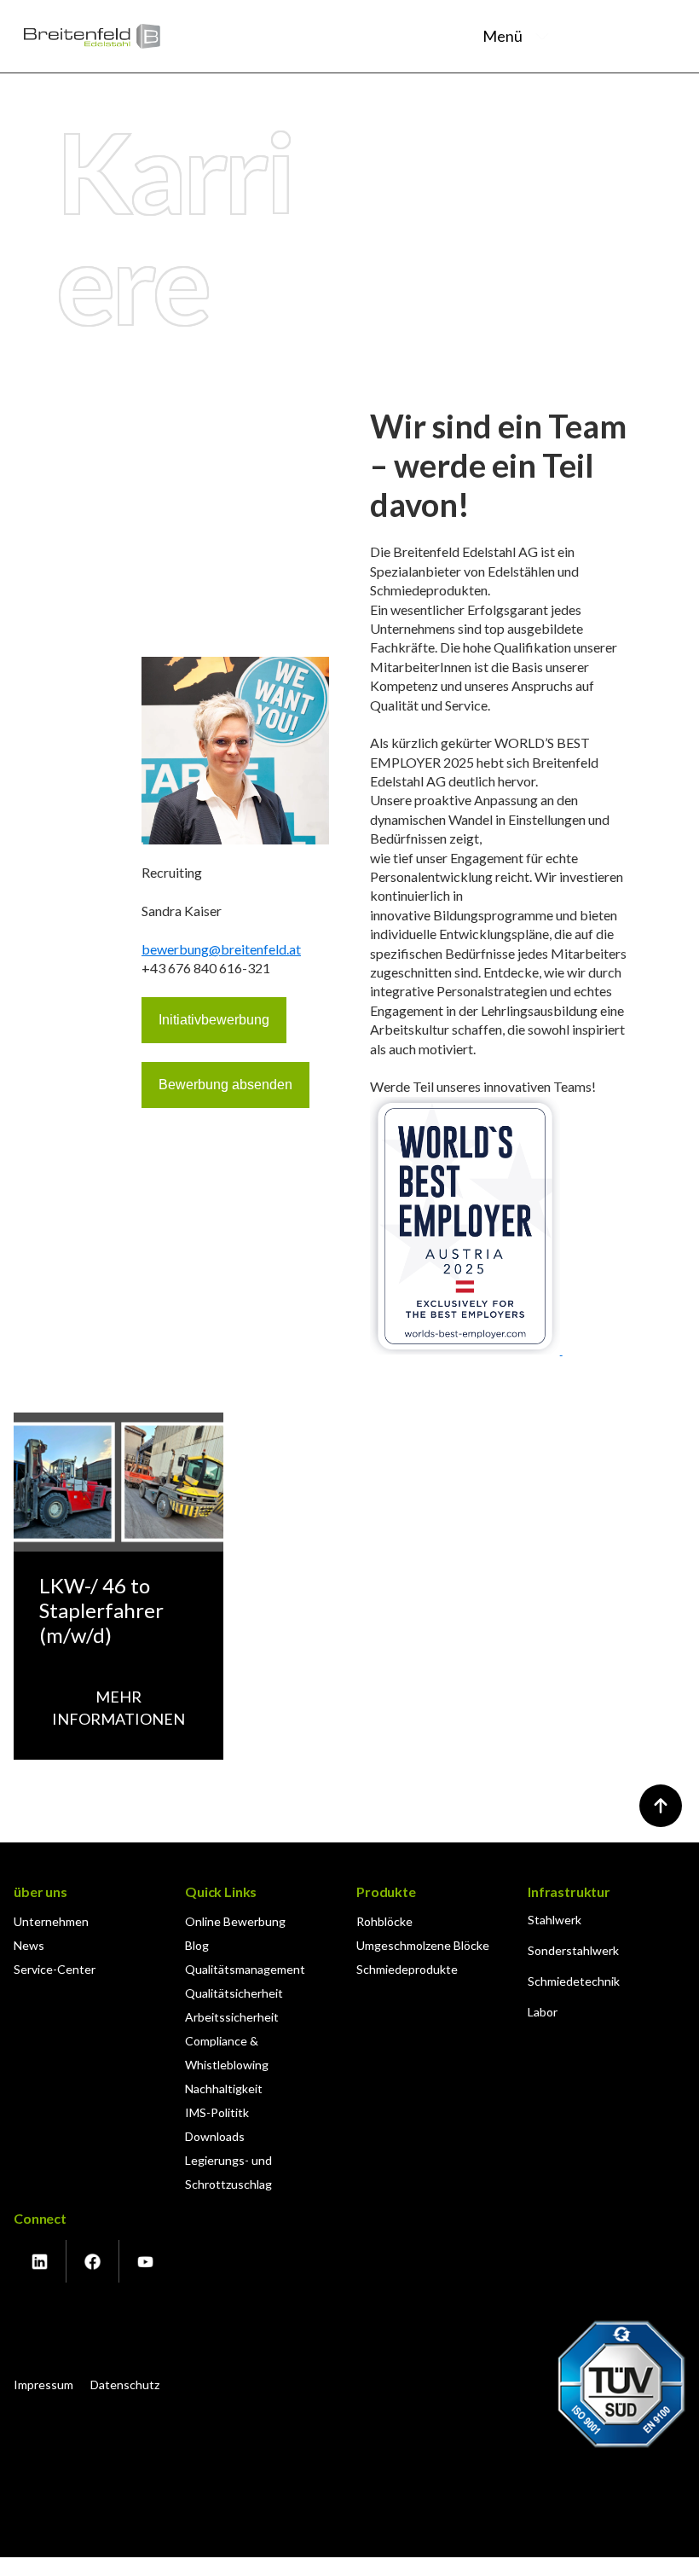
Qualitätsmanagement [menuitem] (245, 1969)
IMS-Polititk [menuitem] (217, 2112)
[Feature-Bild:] (118, 1546)
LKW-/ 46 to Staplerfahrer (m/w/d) (101, 1610)
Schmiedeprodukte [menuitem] (407, 1969)
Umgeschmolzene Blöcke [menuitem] (423, 1945)
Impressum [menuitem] (43, 2385)
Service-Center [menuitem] (55, 1969)
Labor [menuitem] (543, 2012)
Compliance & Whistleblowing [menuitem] (227, 2053)
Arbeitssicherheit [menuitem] (232, 2017)
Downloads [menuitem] (215, 2136)
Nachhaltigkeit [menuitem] (224, 2089)
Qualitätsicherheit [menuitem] (234, 1993)
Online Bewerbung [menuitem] (235, 1921)
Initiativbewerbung (214, 1020)
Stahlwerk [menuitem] (555, 1920)
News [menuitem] (29, 1945)
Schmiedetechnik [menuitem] (574, 1981)
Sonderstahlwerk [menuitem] (573, 1950)
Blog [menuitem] (197, 1945)
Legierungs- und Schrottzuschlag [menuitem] (228, 2172)
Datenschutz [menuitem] (125, 2385)
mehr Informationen (118, 1707)
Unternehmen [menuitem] (51, 1921)
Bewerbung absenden (225, 1085)
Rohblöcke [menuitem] (384, 1921)
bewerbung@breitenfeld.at (221, 949)
